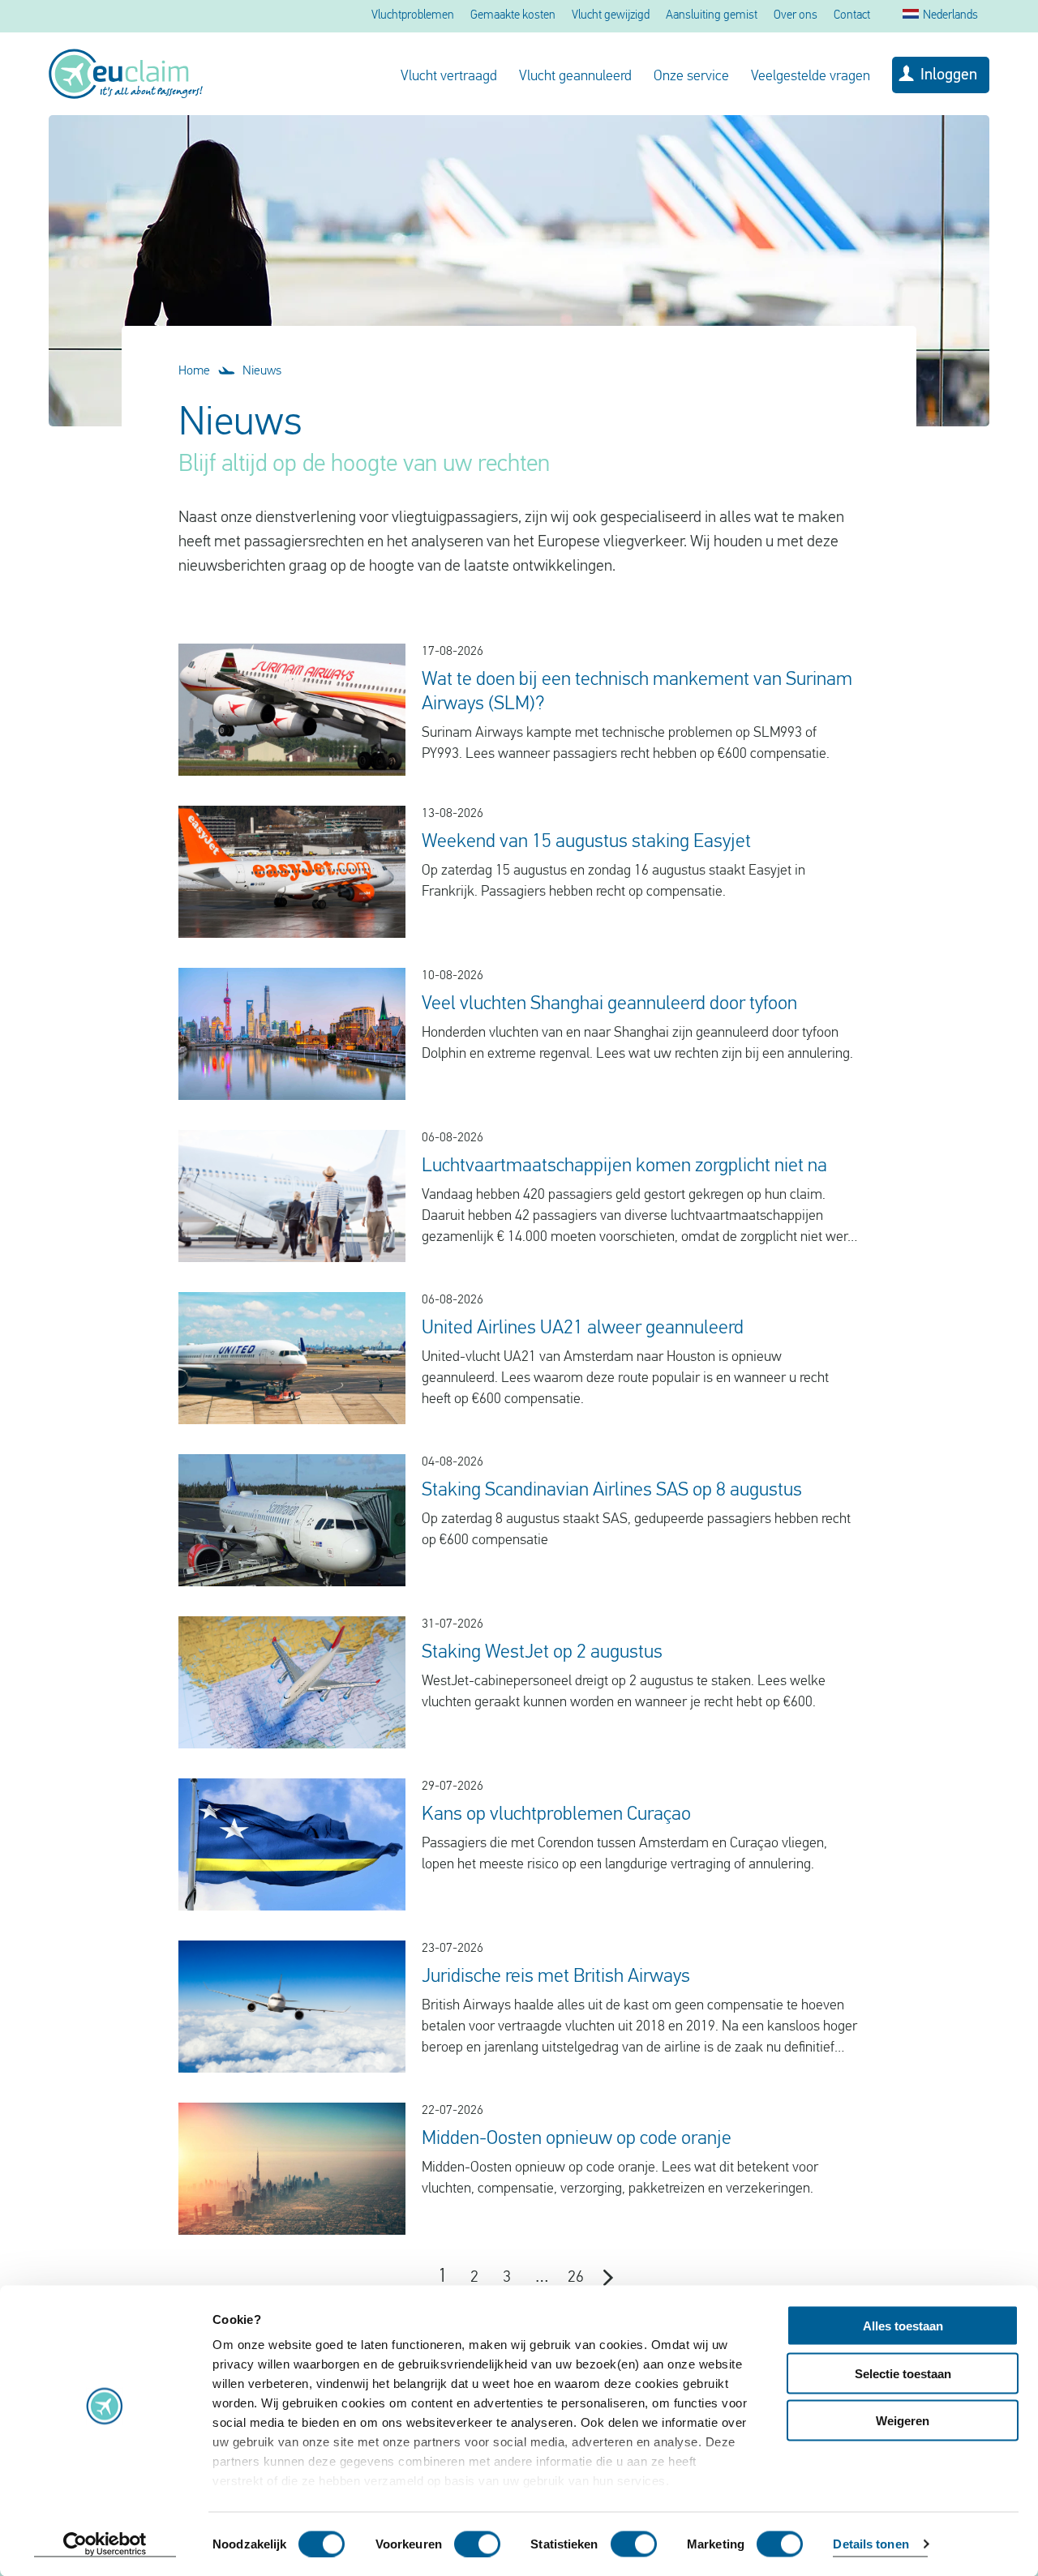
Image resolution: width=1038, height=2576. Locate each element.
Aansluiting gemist (712, 16)
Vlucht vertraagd (449, 77)
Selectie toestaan (903, 2373)
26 (576, 2278)
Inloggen (949, 75)
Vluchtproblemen (413, 16)
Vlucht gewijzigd (611, 16)
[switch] (477, 2544)
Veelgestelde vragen (811, 77)
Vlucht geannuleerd (575, 77)
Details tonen (871, 2544)
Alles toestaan (903, 2326)
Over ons (796, 16)
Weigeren (903, 2421)
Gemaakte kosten (513, 16)
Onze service (691, 77)
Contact (852, 16)
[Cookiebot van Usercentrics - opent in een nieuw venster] (105, 2544)
